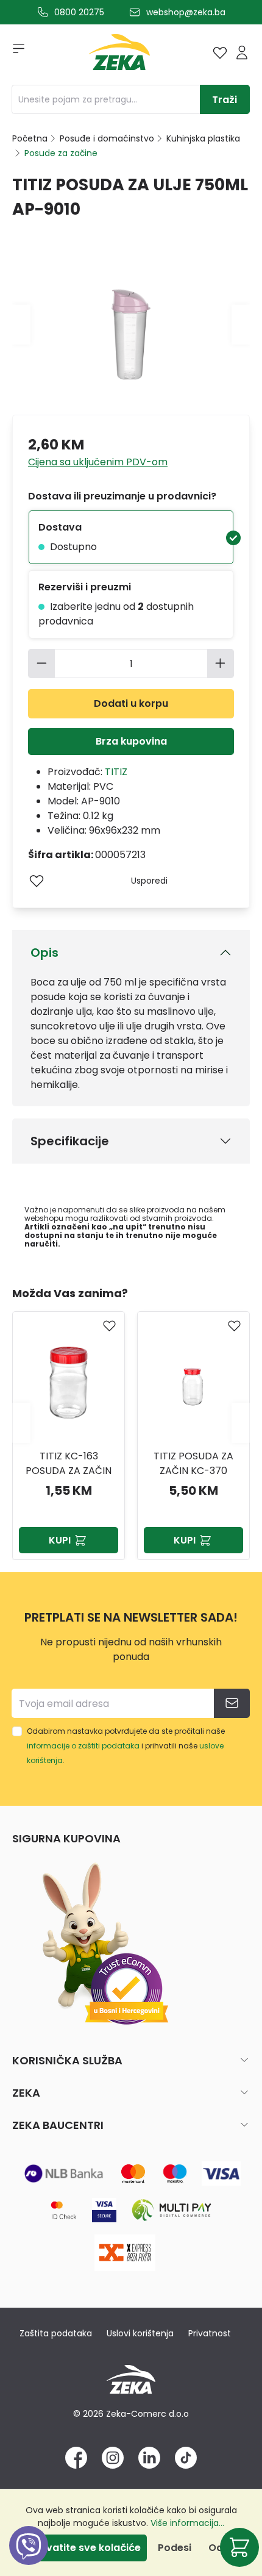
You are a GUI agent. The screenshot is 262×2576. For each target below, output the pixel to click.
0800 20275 (79, 12)
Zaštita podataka (56, 2333)
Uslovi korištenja (140, 2333)
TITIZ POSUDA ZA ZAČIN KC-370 (193, 1463)
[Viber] (29, 2559)
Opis (44, 953)
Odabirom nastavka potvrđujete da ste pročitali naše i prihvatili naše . (126, 1746)
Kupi (60, 1540)
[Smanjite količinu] (41, 664)
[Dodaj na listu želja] (37, 881)
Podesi (175, 2548)
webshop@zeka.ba (186, 12)
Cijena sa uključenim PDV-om (98, 462)
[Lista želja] (220, 52)
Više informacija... (187, 2523)
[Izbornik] (15, 52)
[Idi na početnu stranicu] (119, 55)
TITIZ (116, 772)
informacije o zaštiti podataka (83, 1746)
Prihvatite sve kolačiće (84, 2548)
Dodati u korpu (131, 703)
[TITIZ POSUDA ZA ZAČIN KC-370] (193, 1379)
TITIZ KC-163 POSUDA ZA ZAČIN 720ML (69, 1464)
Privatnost (210, 2333)
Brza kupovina (131, 741)
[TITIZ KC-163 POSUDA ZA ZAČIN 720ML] (69, 1379)
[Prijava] (242, 52)
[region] (131, 1422)
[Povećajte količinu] (221, 664)
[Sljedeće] (241, 324)
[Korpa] (239, 2547)
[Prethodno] (21, 324)
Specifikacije (70, 1141)
